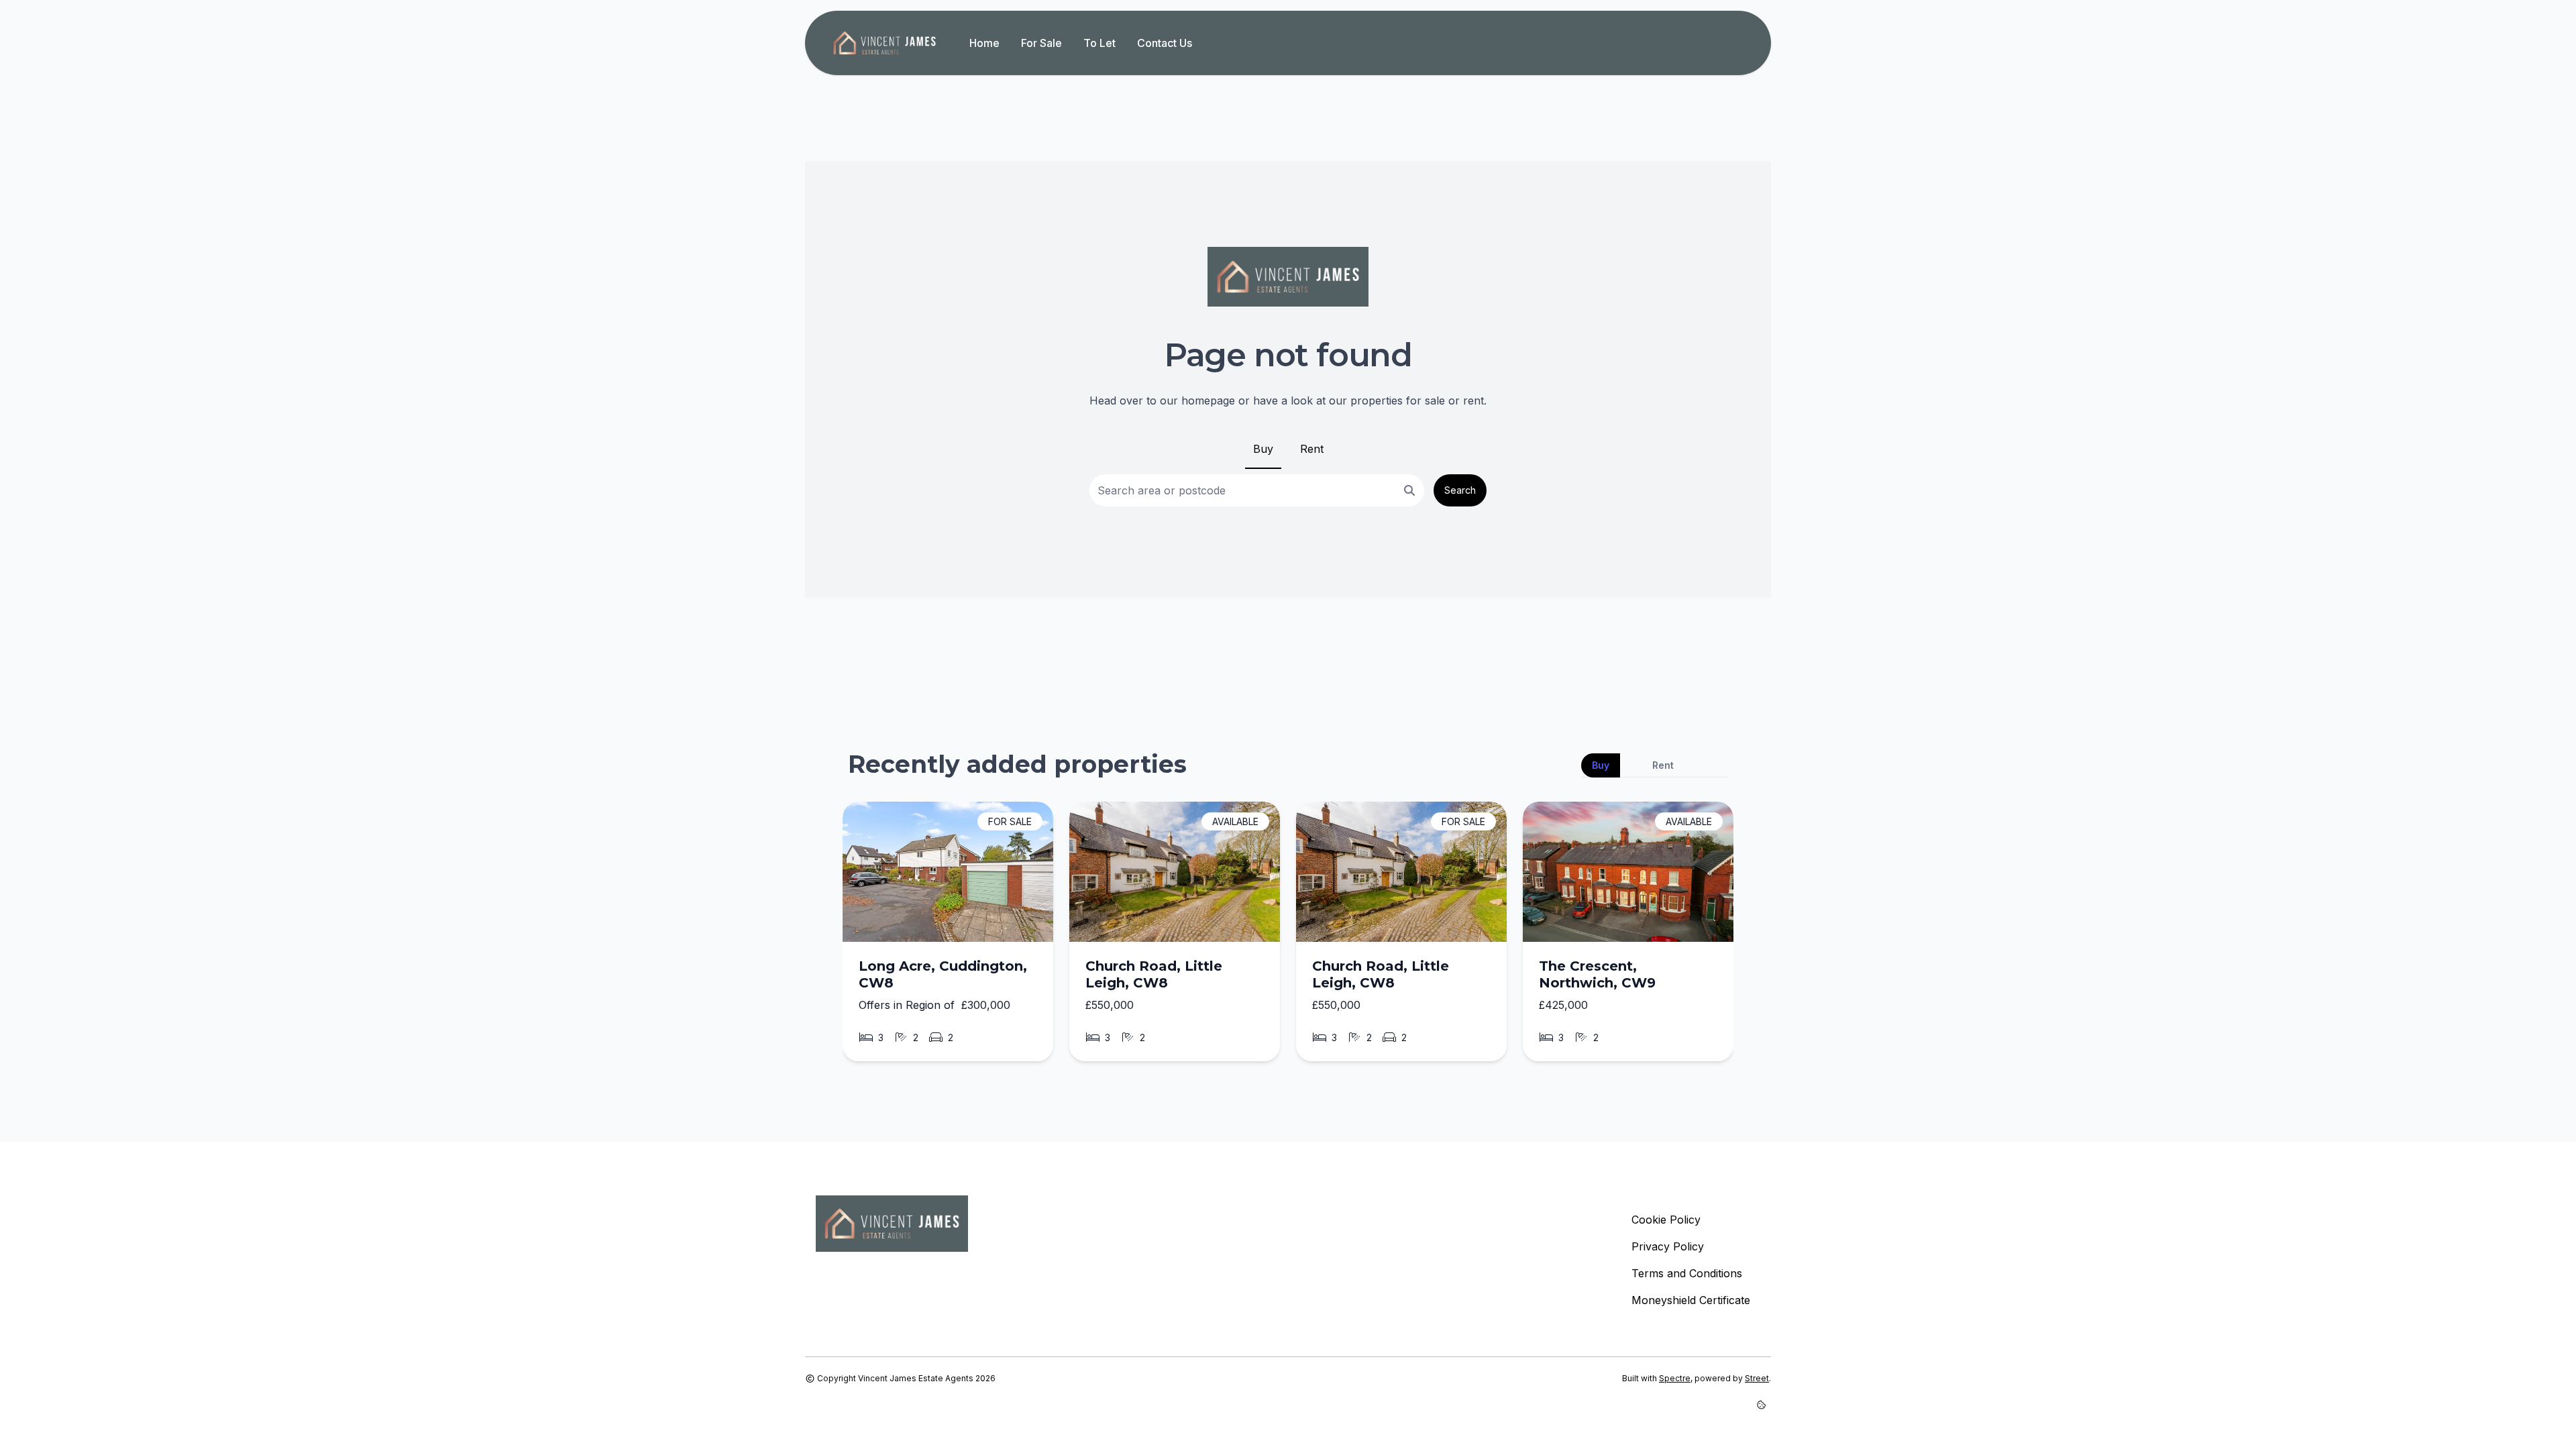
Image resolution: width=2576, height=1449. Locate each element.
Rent (1312, 449)
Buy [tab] (1601, 765)
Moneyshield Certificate (1691, 1300)
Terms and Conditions (1687, 1273)
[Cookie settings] (1764, 1405)
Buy (1263, 449)
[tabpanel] (1288, 937)
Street (1757, 1378)
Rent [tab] (1663, 765)
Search (1460, 490)
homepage (1208, 400)
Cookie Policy (1666, 1220)
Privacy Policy (1668, 1246)
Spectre (1675, 1378)
